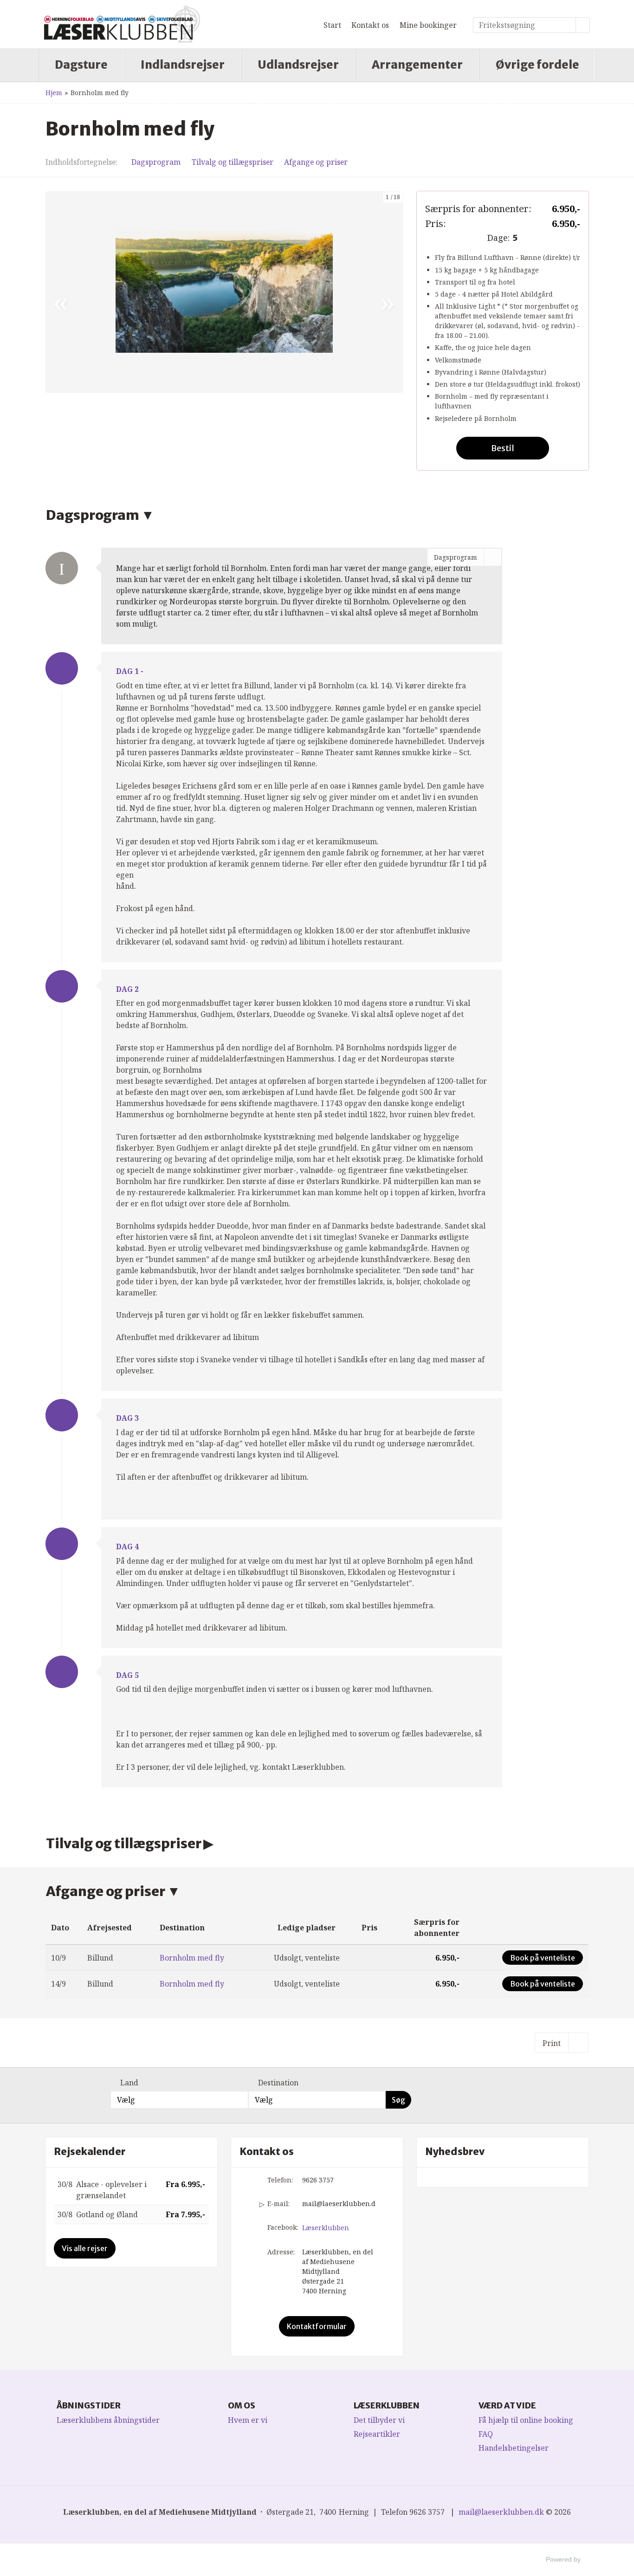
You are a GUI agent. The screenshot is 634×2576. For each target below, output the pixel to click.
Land (129, 2083)
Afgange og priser (316, 162)
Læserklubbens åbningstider (108, 2420)
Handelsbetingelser (514, 2448)
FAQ (486, 2434)
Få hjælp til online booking (526, 2420)
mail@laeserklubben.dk (339, 2204)
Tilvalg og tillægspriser (233, 162)
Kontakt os (370, 25)
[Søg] (583, 25)
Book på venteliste (543, 1958)
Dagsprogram (156, 162)
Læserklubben (326, 2228)
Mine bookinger (428, 25)
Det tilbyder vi (379, 2420)
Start (332, 25)
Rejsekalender (90, 2152)
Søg (398, 2100)
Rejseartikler (377, 2434)
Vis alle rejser (85, 2248)
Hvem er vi (248, 2420)
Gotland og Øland (107, 2214)
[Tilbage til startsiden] (122, 24)
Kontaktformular (317, 2326)
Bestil (503, 448)
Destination (278, 2083)
